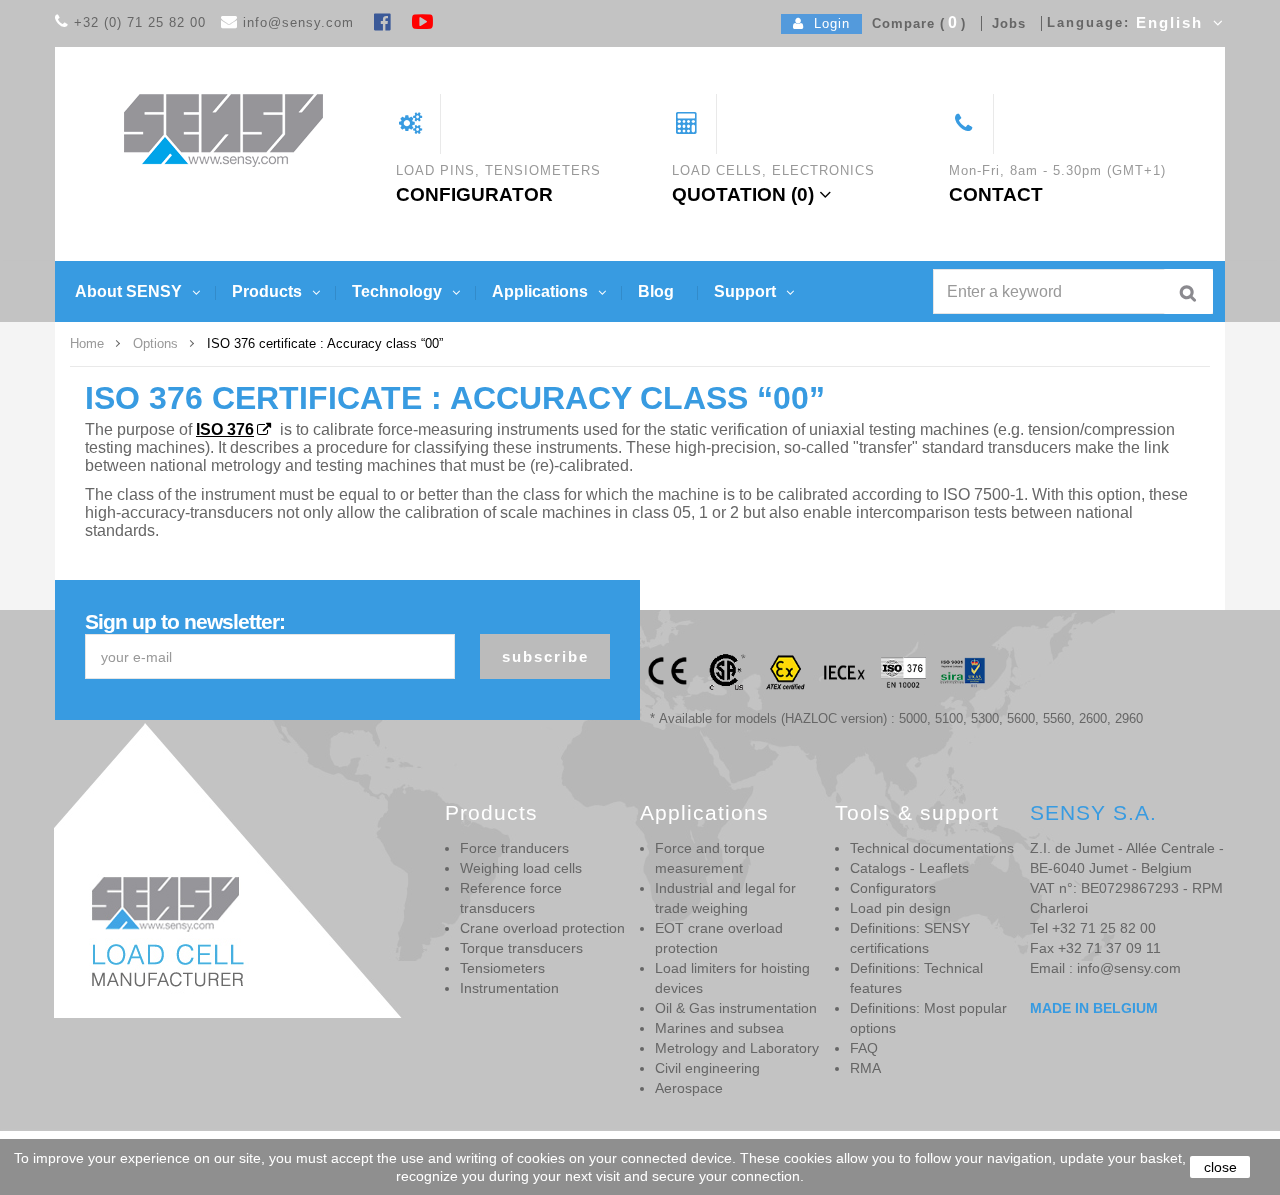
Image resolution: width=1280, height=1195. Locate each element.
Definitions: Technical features (916, 978)
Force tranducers (514, 848)
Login (827, 23)
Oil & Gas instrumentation (736, 1008)
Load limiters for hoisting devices (732, 978)
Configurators (893, 888)
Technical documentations (932, 848)
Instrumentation (509, 988)
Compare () (914, 23)
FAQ (864, 1048)
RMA (865, 1068)
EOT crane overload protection (719, 938)
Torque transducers (521, 948)
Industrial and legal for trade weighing (725, 898)
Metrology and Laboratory (737, 1048)
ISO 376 (225, 429)
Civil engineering (707, 1068)
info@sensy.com (298, 22)
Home (87, 343)
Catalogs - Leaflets (909, 868)
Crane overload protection (542, 928)
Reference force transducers (511, 898)
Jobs (1004, 23)
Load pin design (900, 908)
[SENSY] (223, 129)
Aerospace (689, 1088)
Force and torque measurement (710, 858)
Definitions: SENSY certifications (910, 938)
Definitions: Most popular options (928, 1018)
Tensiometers (502, 968)
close (1220, 1167)
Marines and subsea (719, 1028)
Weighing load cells (521, 868)
